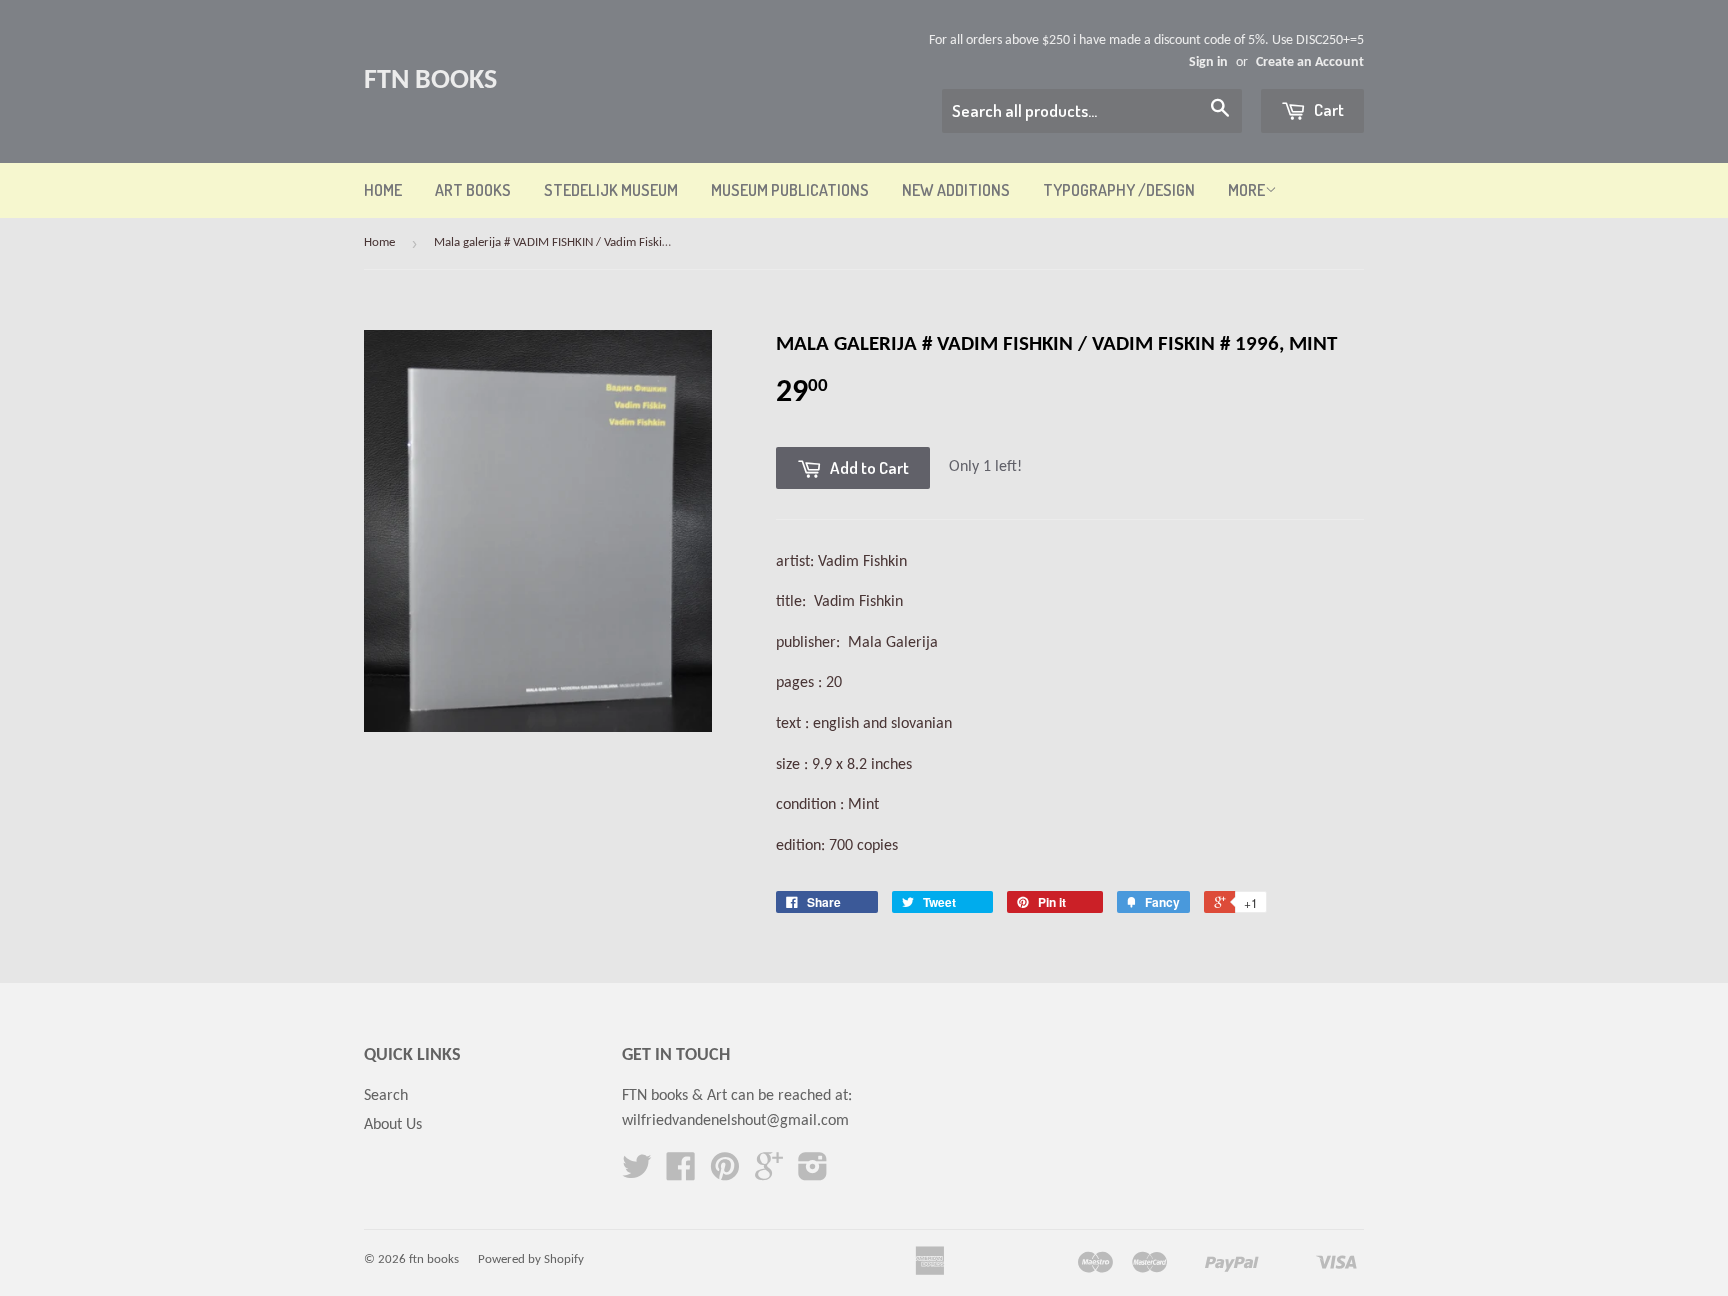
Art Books (473, 190)
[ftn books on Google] (769, 1174)
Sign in (1208, 62)
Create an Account (1310, 62)
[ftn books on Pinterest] (725, 1174)
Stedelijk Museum (611, 190)
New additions (956, 190)
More (1246, 190)
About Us (393, 1125)
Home (383, 190)
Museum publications (790, 190)
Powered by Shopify (531, 1259)
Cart (1327, 109)
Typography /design (1119, 190)
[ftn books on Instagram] (813, 1174)
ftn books (430, 81)
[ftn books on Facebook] (681, 1174)
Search (386, 1096)
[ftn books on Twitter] (637, 1174)
